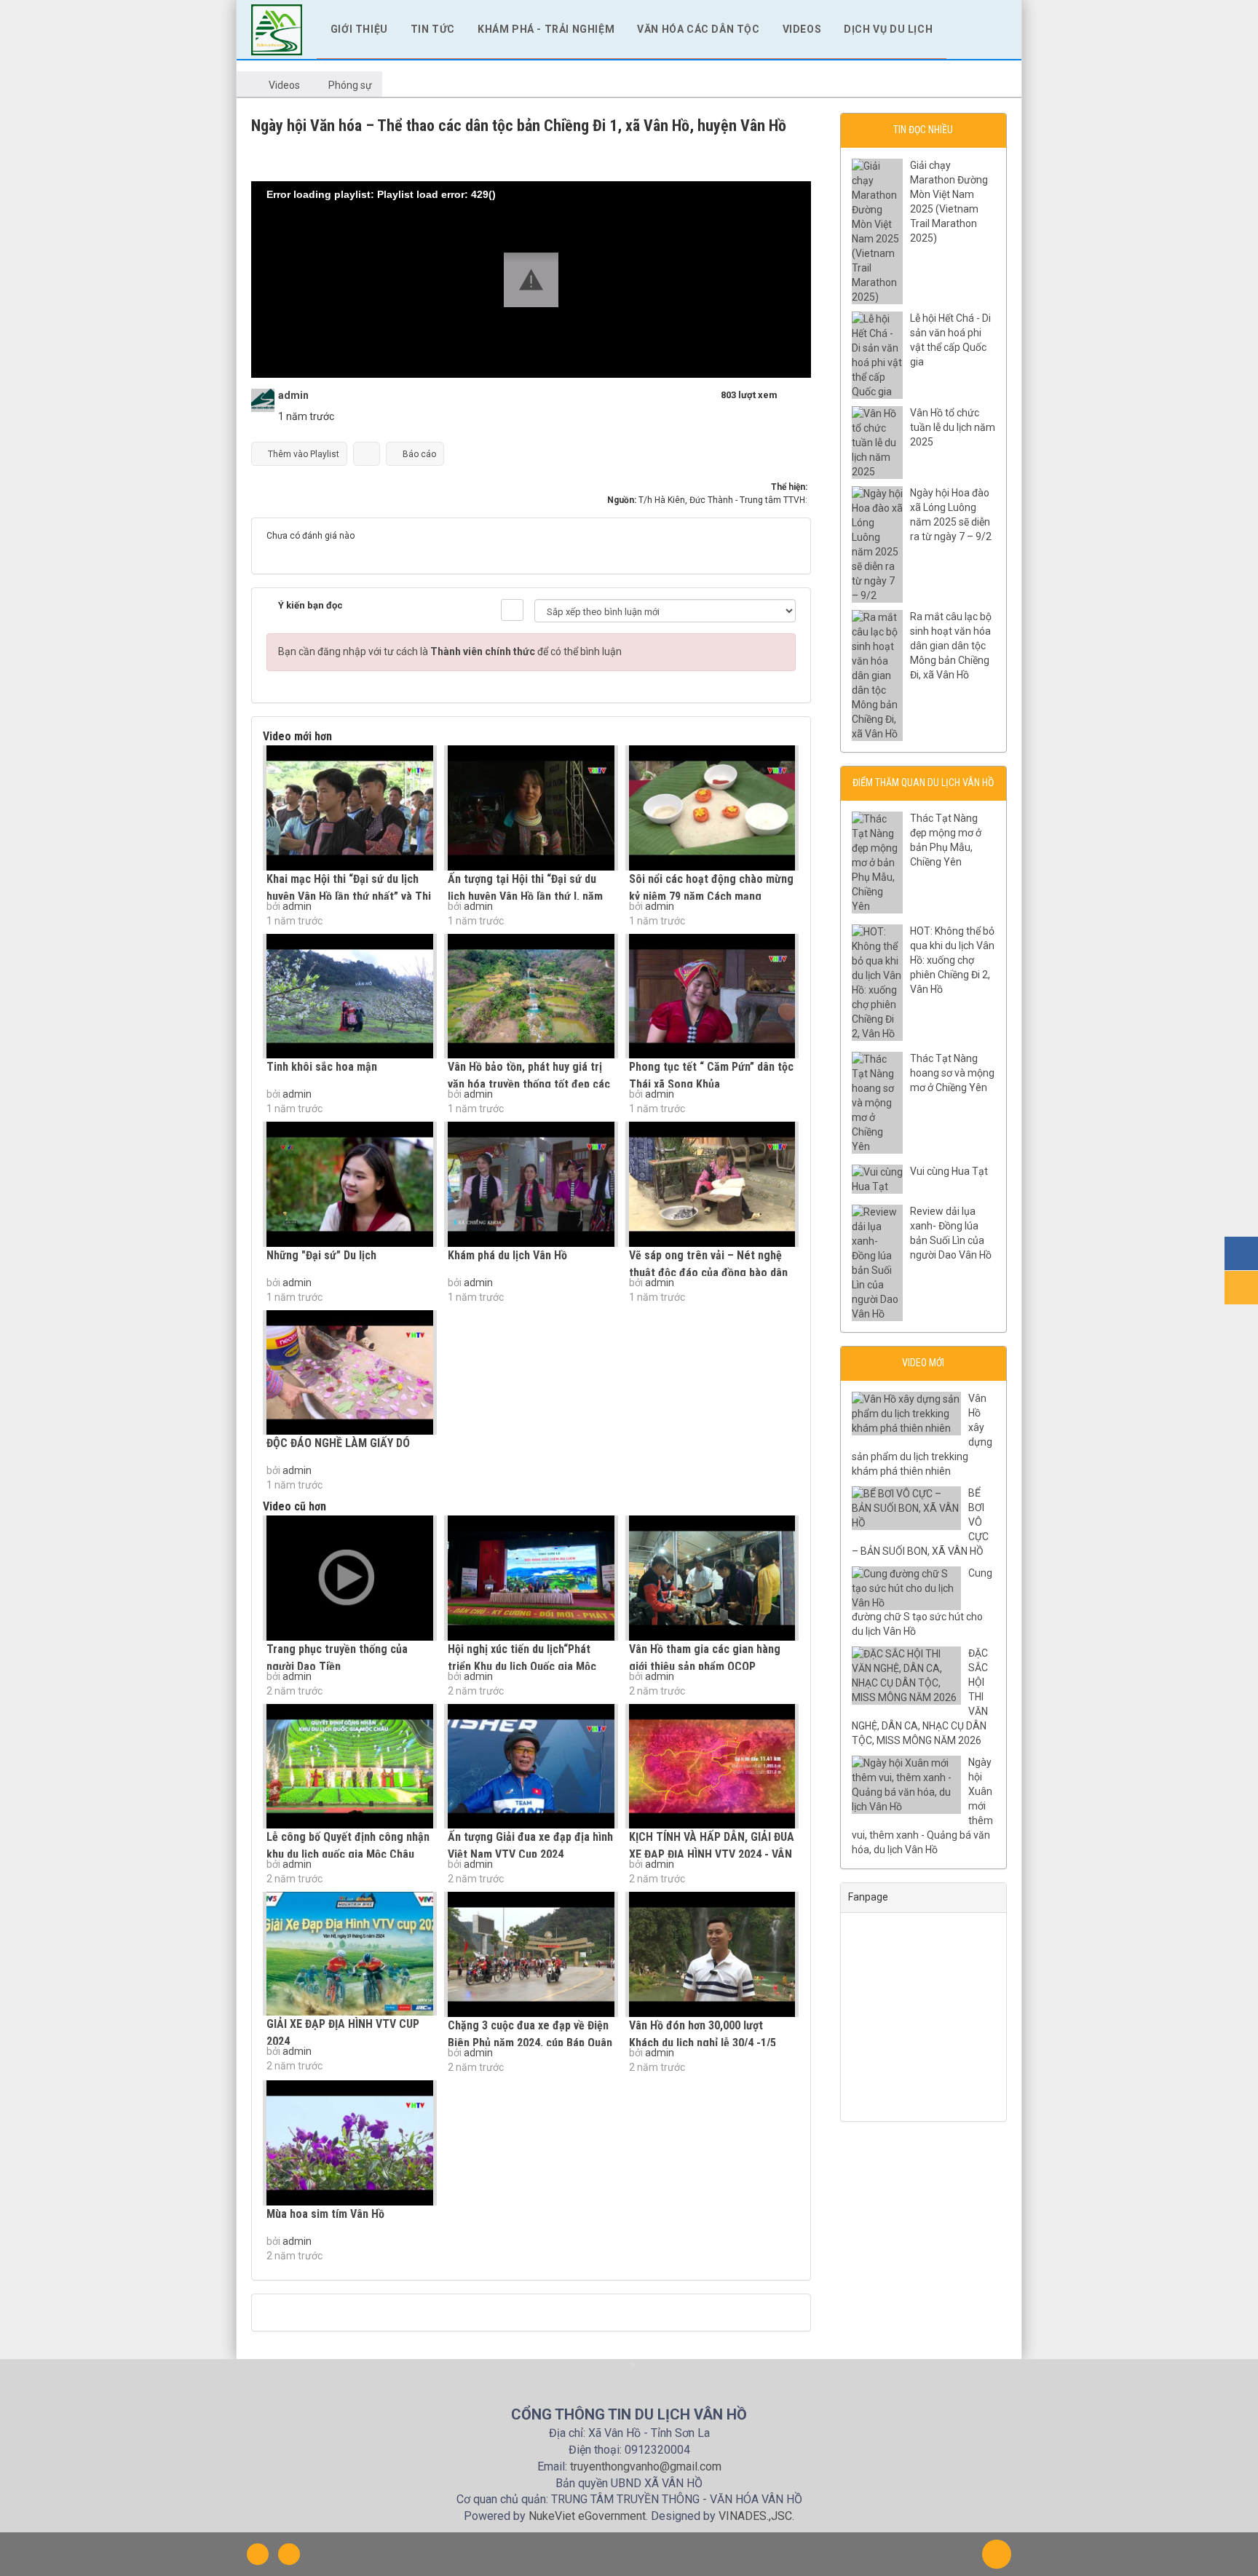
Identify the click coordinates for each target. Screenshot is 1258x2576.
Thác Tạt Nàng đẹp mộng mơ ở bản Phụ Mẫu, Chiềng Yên (946, 840)
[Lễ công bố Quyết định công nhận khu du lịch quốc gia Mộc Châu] (350, 1767)
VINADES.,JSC (755, 2516)
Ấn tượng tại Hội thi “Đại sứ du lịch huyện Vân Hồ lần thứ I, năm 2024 (525, 896)
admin (297, 906)
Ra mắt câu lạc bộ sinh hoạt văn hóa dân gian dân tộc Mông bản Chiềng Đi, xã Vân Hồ (951, 646)
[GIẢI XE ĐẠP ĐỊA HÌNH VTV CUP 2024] (350, 1954)
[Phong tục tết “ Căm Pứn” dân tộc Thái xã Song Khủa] (712, 996)
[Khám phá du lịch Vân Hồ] (531, 1184)
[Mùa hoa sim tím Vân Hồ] (350, 2143)
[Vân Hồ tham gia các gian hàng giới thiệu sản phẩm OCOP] (712, 1578)
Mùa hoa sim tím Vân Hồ (325, 2214)
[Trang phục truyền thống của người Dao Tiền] (350, 1578)
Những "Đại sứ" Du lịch (321, 1255)
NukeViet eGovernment (587, 2516)
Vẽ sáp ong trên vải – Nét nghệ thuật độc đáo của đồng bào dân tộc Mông (708, 1273)
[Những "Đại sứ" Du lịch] (350, 1184)
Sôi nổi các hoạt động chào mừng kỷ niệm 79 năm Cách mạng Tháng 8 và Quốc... (711, 896)
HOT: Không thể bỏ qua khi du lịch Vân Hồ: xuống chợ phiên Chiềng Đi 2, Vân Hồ (952, 960)
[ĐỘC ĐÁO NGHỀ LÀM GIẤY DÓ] (350, 1373)
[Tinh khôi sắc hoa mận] (350, 996)
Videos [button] (802, 29)
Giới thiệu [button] (359, 29)
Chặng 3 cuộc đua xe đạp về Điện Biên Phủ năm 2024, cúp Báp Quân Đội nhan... (530, 2043)
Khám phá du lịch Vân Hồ (507, 1255)
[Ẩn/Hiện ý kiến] (512, 610)
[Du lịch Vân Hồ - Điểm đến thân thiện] (277, 28)
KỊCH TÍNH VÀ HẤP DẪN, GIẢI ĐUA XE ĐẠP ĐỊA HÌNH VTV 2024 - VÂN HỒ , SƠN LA (712, 1854)
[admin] (263, 400)
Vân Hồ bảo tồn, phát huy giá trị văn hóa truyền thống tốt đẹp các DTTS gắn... (529, 1084)
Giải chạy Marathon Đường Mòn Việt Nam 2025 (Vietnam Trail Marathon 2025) (949, 202)
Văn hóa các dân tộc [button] (698, 29)
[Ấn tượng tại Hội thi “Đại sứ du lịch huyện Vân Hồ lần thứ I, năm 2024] (531, 808)
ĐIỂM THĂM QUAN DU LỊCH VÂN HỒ (923, 782)
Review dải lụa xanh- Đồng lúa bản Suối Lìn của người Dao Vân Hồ (951, 1233)
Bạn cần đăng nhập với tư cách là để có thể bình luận (450, 651)
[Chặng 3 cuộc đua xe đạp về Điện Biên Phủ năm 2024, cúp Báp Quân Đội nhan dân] (531, 1954)
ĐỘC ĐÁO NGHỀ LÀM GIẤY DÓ (338, 1443)
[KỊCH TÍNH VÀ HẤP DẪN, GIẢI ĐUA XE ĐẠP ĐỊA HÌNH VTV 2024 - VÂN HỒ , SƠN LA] (712, 1767)
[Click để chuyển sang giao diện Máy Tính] (289, 2554)
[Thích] (367, 454)
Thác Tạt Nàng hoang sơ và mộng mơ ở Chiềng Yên (952, 1073)
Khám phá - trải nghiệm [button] (546, 29)
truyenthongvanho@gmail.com (646, 2466)
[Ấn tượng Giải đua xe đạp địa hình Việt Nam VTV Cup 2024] (531, 1767)
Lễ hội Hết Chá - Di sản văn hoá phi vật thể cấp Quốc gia (950, 340)
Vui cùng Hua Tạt (949, 1171)
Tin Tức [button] (433, 29)
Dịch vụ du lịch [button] (888, 29)
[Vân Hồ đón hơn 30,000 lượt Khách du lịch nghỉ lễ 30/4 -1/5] (712, 1954)
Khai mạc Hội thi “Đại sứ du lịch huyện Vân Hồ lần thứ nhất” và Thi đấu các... (349, 896)
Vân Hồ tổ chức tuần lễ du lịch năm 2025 (953, 427)
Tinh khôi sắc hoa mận (322, 1067)
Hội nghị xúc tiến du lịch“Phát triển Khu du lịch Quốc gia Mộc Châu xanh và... (522, 1667)
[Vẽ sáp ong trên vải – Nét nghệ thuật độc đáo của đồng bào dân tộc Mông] (712, 1184)
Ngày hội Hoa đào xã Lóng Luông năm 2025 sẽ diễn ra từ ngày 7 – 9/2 (951, 515)
